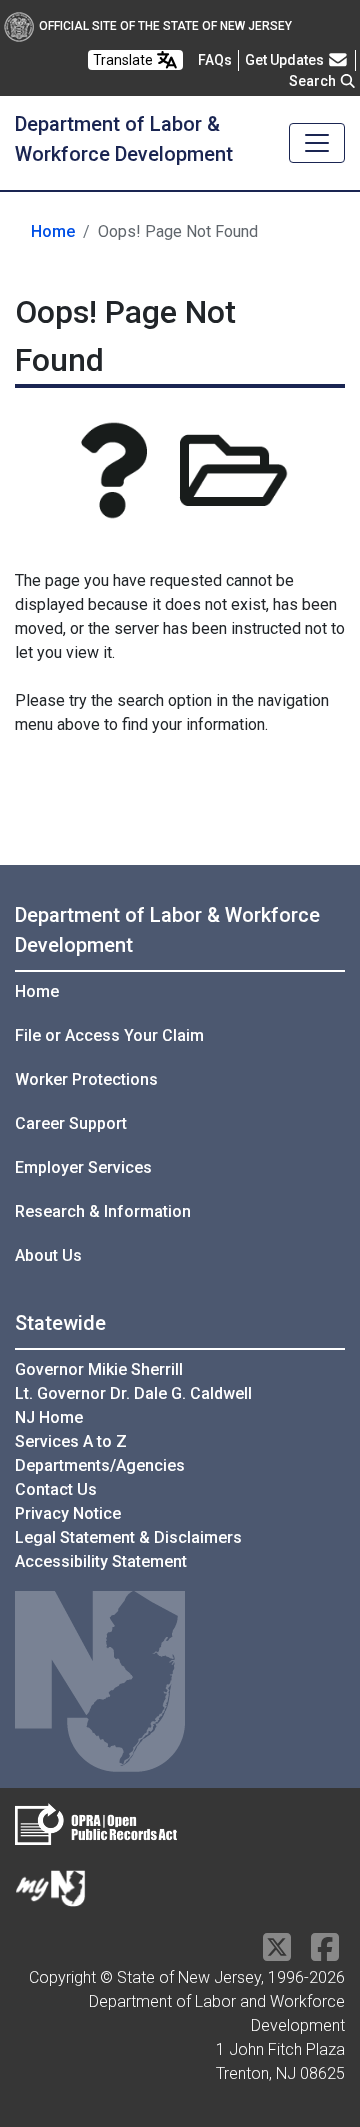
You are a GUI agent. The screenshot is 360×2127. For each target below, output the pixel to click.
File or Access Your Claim (109, 1035)
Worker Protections (86, 1079)
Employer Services (83, 1167)
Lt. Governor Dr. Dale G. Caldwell (133, 1393)
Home (53, 231)
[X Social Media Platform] (277, 1953)
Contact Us (56, 1489)
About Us (48, 1255)
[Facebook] (325, 1953)
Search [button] (314, 81)
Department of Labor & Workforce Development (167, 930)
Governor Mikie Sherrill (99, 1369)
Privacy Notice (68, 1513)
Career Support (71, 1123)
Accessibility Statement (101, 1561)
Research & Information (103, 1211)
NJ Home (49, 1417)
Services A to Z (71, 1441)
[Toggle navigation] (317, 143)
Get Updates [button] (286, 60)
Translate (124, 60)
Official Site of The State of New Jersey (165, 26)
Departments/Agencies (100, 1465)
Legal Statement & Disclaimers (128, 1537)
